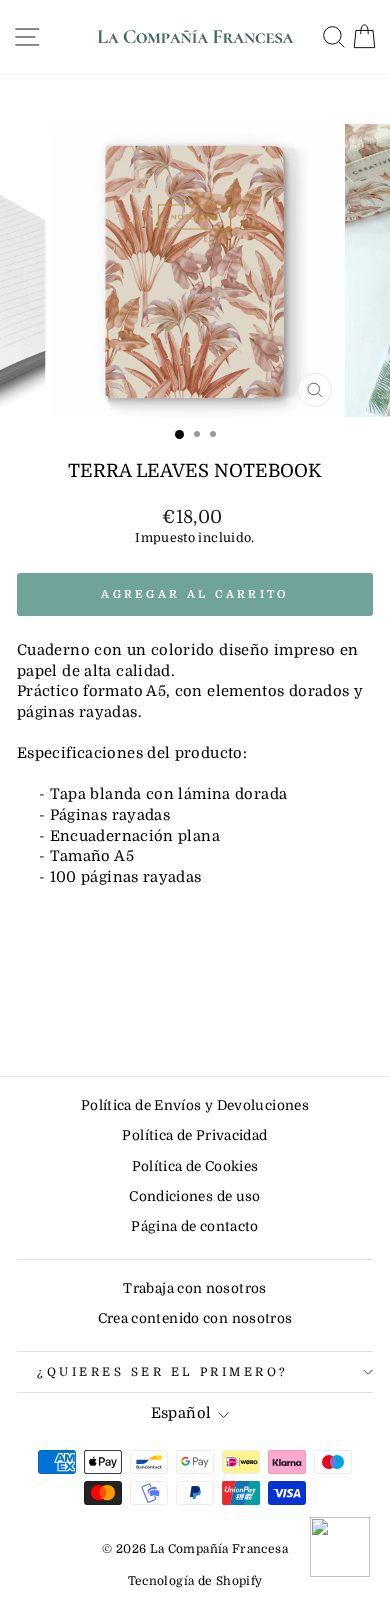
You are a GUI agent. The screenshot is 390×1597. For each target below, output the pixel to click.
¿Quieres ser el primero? (163, 1372)
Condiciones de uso (195, 1196)
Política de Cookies (195, 1166)
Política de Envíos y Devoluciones (195, 1105)
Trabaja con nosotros (194, 1288)
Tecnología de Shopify (195, 1581)
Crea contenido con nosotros (195, 1318)
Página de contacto (195, 1226)
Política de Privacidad (194, 1135)
